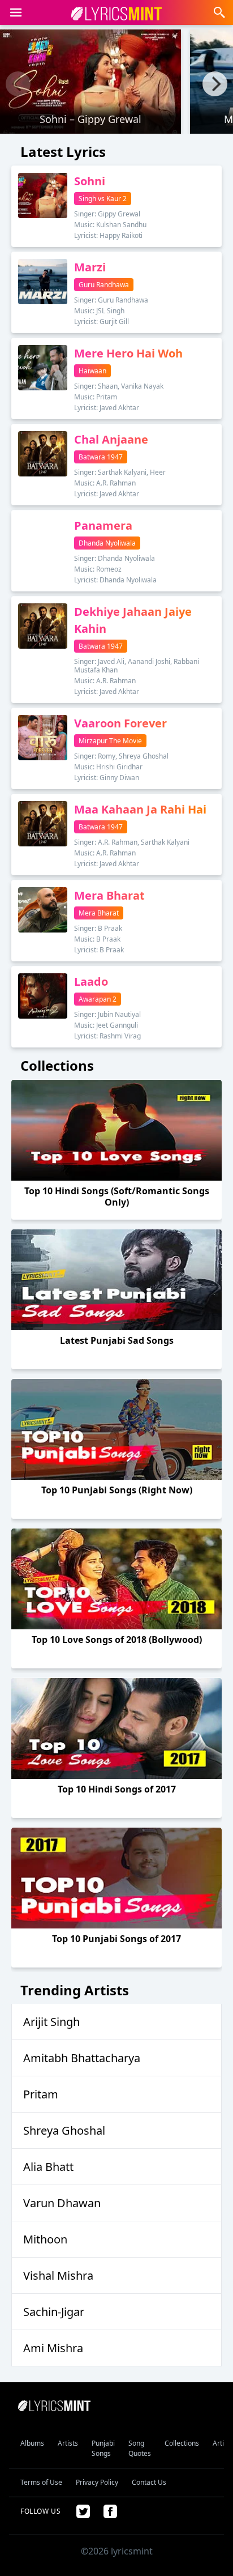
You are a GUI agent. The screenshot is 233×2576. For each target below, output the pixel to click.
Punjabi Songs (103, 2448)
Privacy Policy (97, 2482)
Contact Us (149, 2482)
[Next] (215, 84)
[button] (16, 12)
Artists (68, 2443)
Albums (32, 2443)
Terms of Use (41, 2482)
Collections (182, 2443)
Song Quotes (140, 2448)
